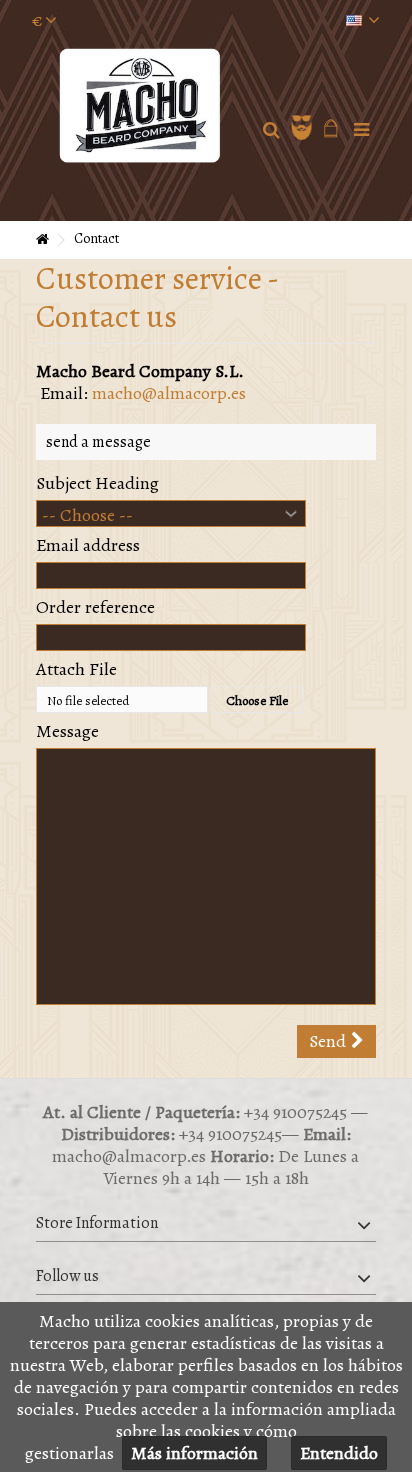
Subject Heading (97, 483)
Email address (88, 545)
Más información (194, 1453)
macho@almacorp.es (169, 393)
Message (67, 731)
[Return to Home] (42, 240)
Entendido (339, 1453)
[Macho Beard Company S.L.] (141, 105)
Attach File (76, 669)
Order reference (95, 607)
